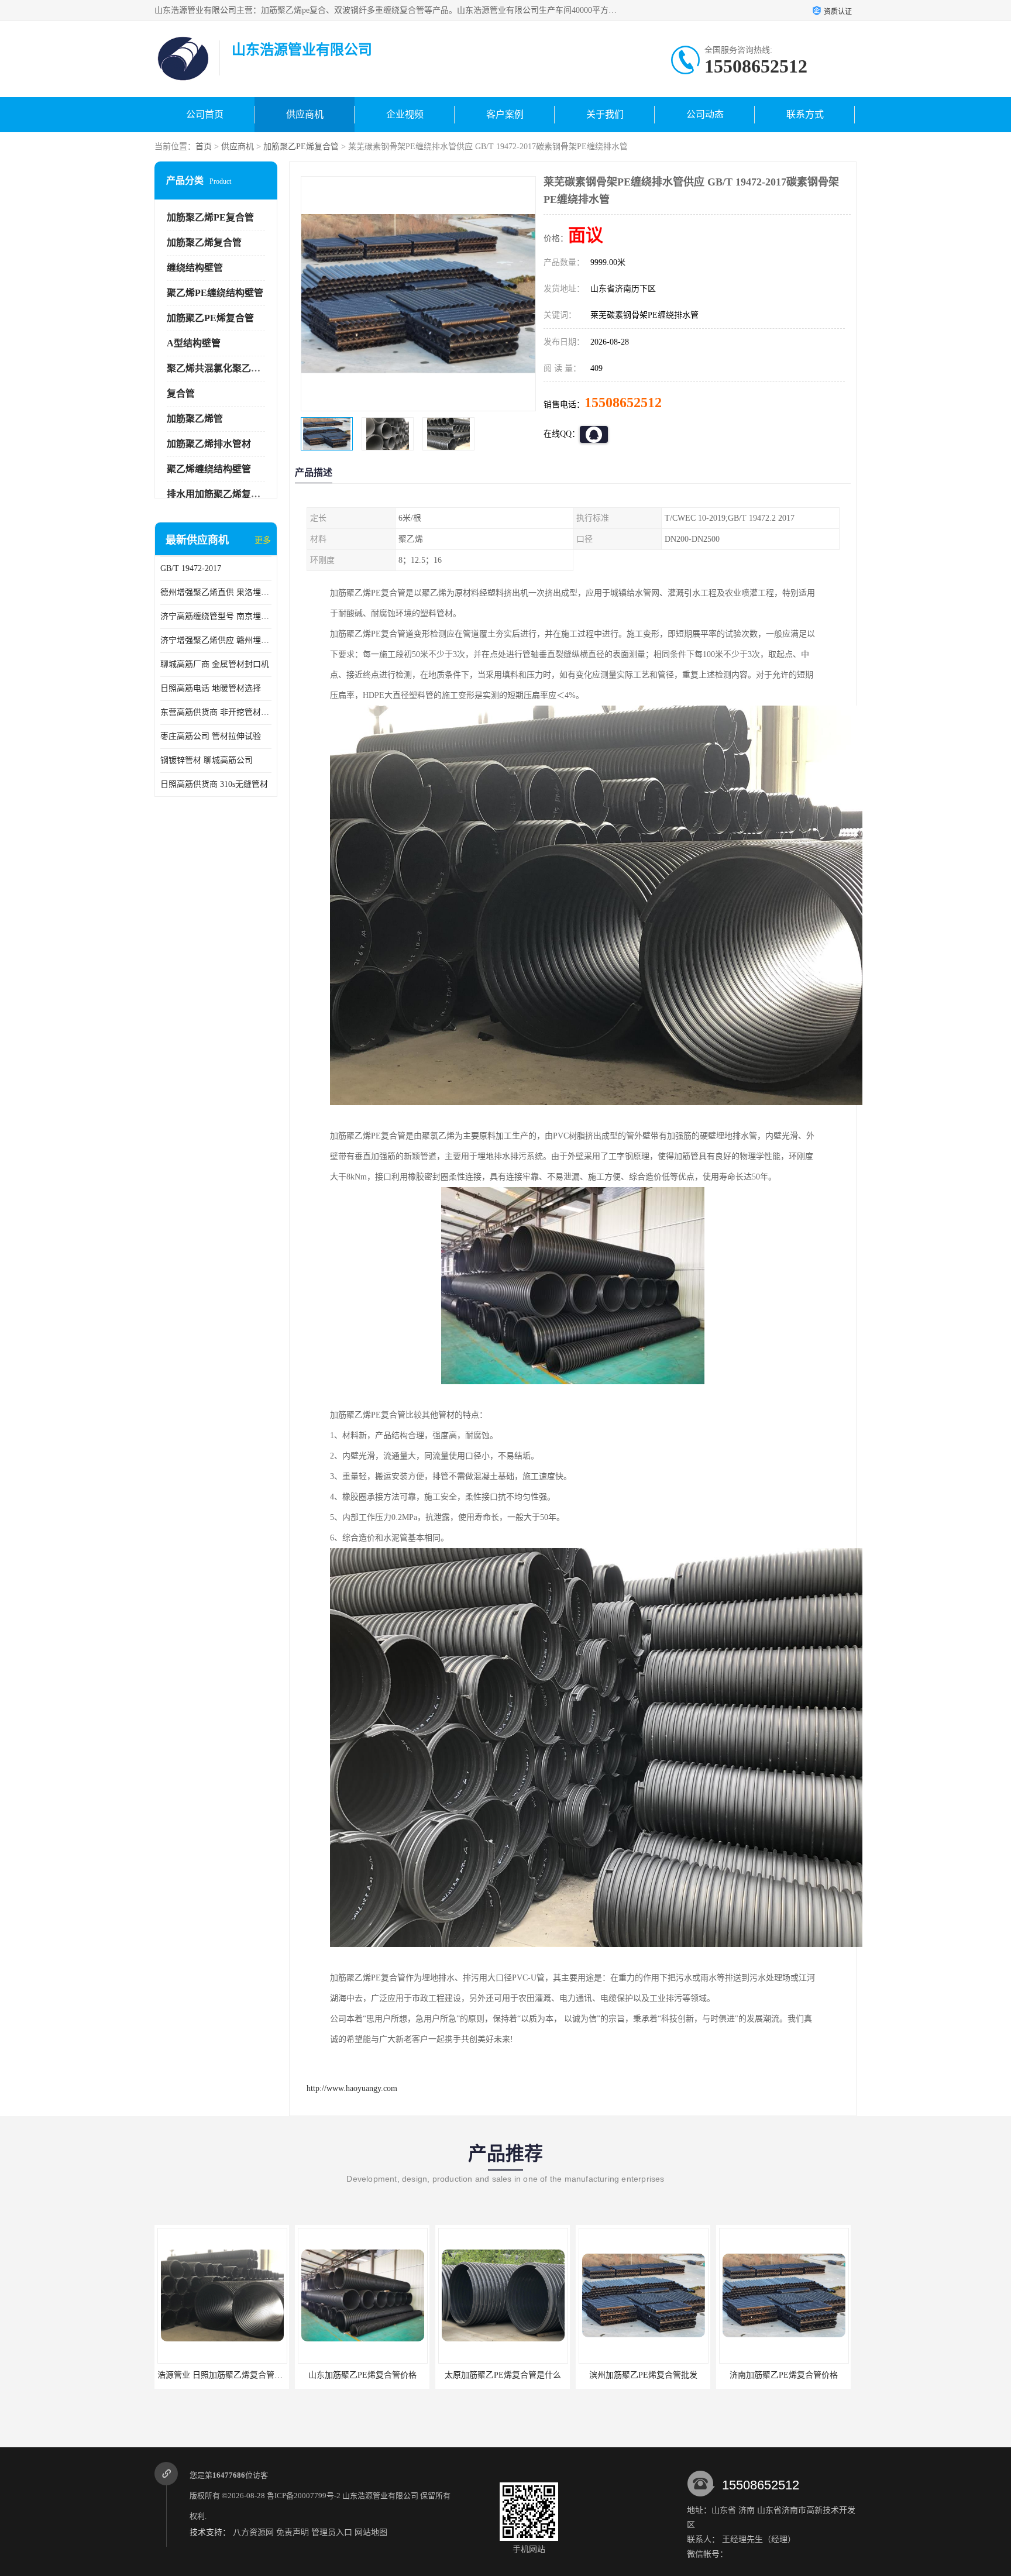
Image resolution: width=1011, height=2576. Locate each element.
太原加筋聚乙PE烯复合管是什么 (362, 2375)
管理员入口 (332, 2532)
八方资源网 (253, 2532)
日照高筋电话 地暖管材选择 (211, 688)
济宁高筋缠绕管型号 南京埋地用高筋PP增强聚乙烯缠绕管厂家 (216, 616)
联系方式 (805, 114)
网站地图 (371, 2532)
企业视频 (405, 114)
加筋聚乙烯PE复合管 (210, 217)
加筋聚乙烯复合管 (204, 243)
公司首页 (205, 114)
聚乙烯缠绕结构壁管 (209, 469)
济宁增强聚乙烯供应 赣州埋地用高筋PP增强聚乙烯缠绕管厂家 (216, 640)
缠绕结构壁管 (195, 268)
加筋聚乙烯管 (195, 419)
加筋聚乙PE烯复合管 (301, 147)
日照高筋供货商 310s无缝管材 (214, 784)
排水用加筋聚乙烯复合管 (218, 494)
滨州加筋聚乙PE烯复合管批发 (503, 2375)
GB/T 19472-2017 (191, 568)
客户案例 (505, 114)
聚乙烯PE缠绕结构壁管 (215, 293)
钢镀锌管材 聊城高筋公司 (207, 760)
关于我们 (605, 114)
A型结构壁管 (194, 343)
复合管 (181, 393)
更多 (263, 540)
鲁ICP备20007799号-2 (304, 2496)
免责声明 (293, 2532)
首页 (204, 147)
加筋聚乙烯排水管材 (209, 444)
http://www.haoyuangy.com (352, 2088)
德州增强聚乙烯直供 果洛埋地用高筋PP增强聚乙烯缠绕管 (216, 592)
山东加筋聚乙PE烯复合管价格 (222, 2375)
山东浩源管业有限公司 (380, 2496)
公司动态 (705, 114)
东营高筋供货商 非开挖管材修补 (216, 712)
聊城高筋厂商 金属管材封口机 (215, 664)
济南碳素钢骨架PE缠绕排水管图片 (784, 2375)
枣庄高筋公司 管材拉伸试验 (211, 736)
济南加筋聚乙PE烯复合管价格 (643, 2375)
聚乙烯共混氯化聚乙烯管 (218, 368)
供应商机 (305, 114)
